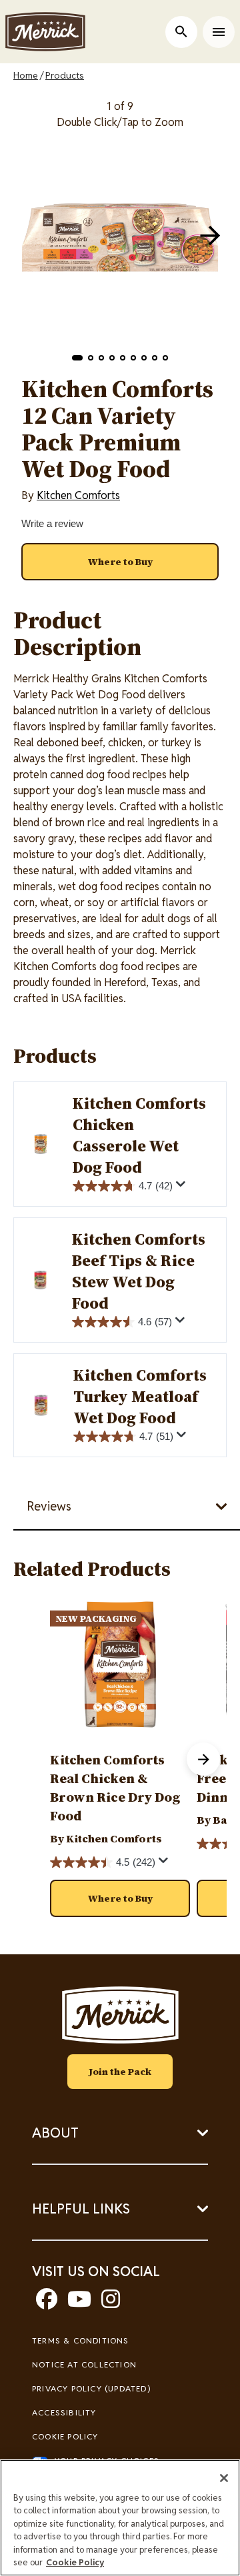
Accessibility (64, 2412)
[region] (120, 2518)
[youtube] (79, 2303)
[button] (77, 358)
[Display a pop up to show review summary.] (183, 1187)
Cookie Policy (65, 2436)
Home (26, 75)
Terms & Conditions (81, 2340)
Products (65, 75)
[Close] (224, 2478)
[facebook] (47, 2303)
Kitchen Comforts (78, 495)
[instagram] (111, 2303)
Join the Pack (120, 2072)
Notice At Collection (84, 2364)
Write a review (52, 523)
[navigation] (210, 235)
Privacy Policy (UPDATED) (91, 2388)
